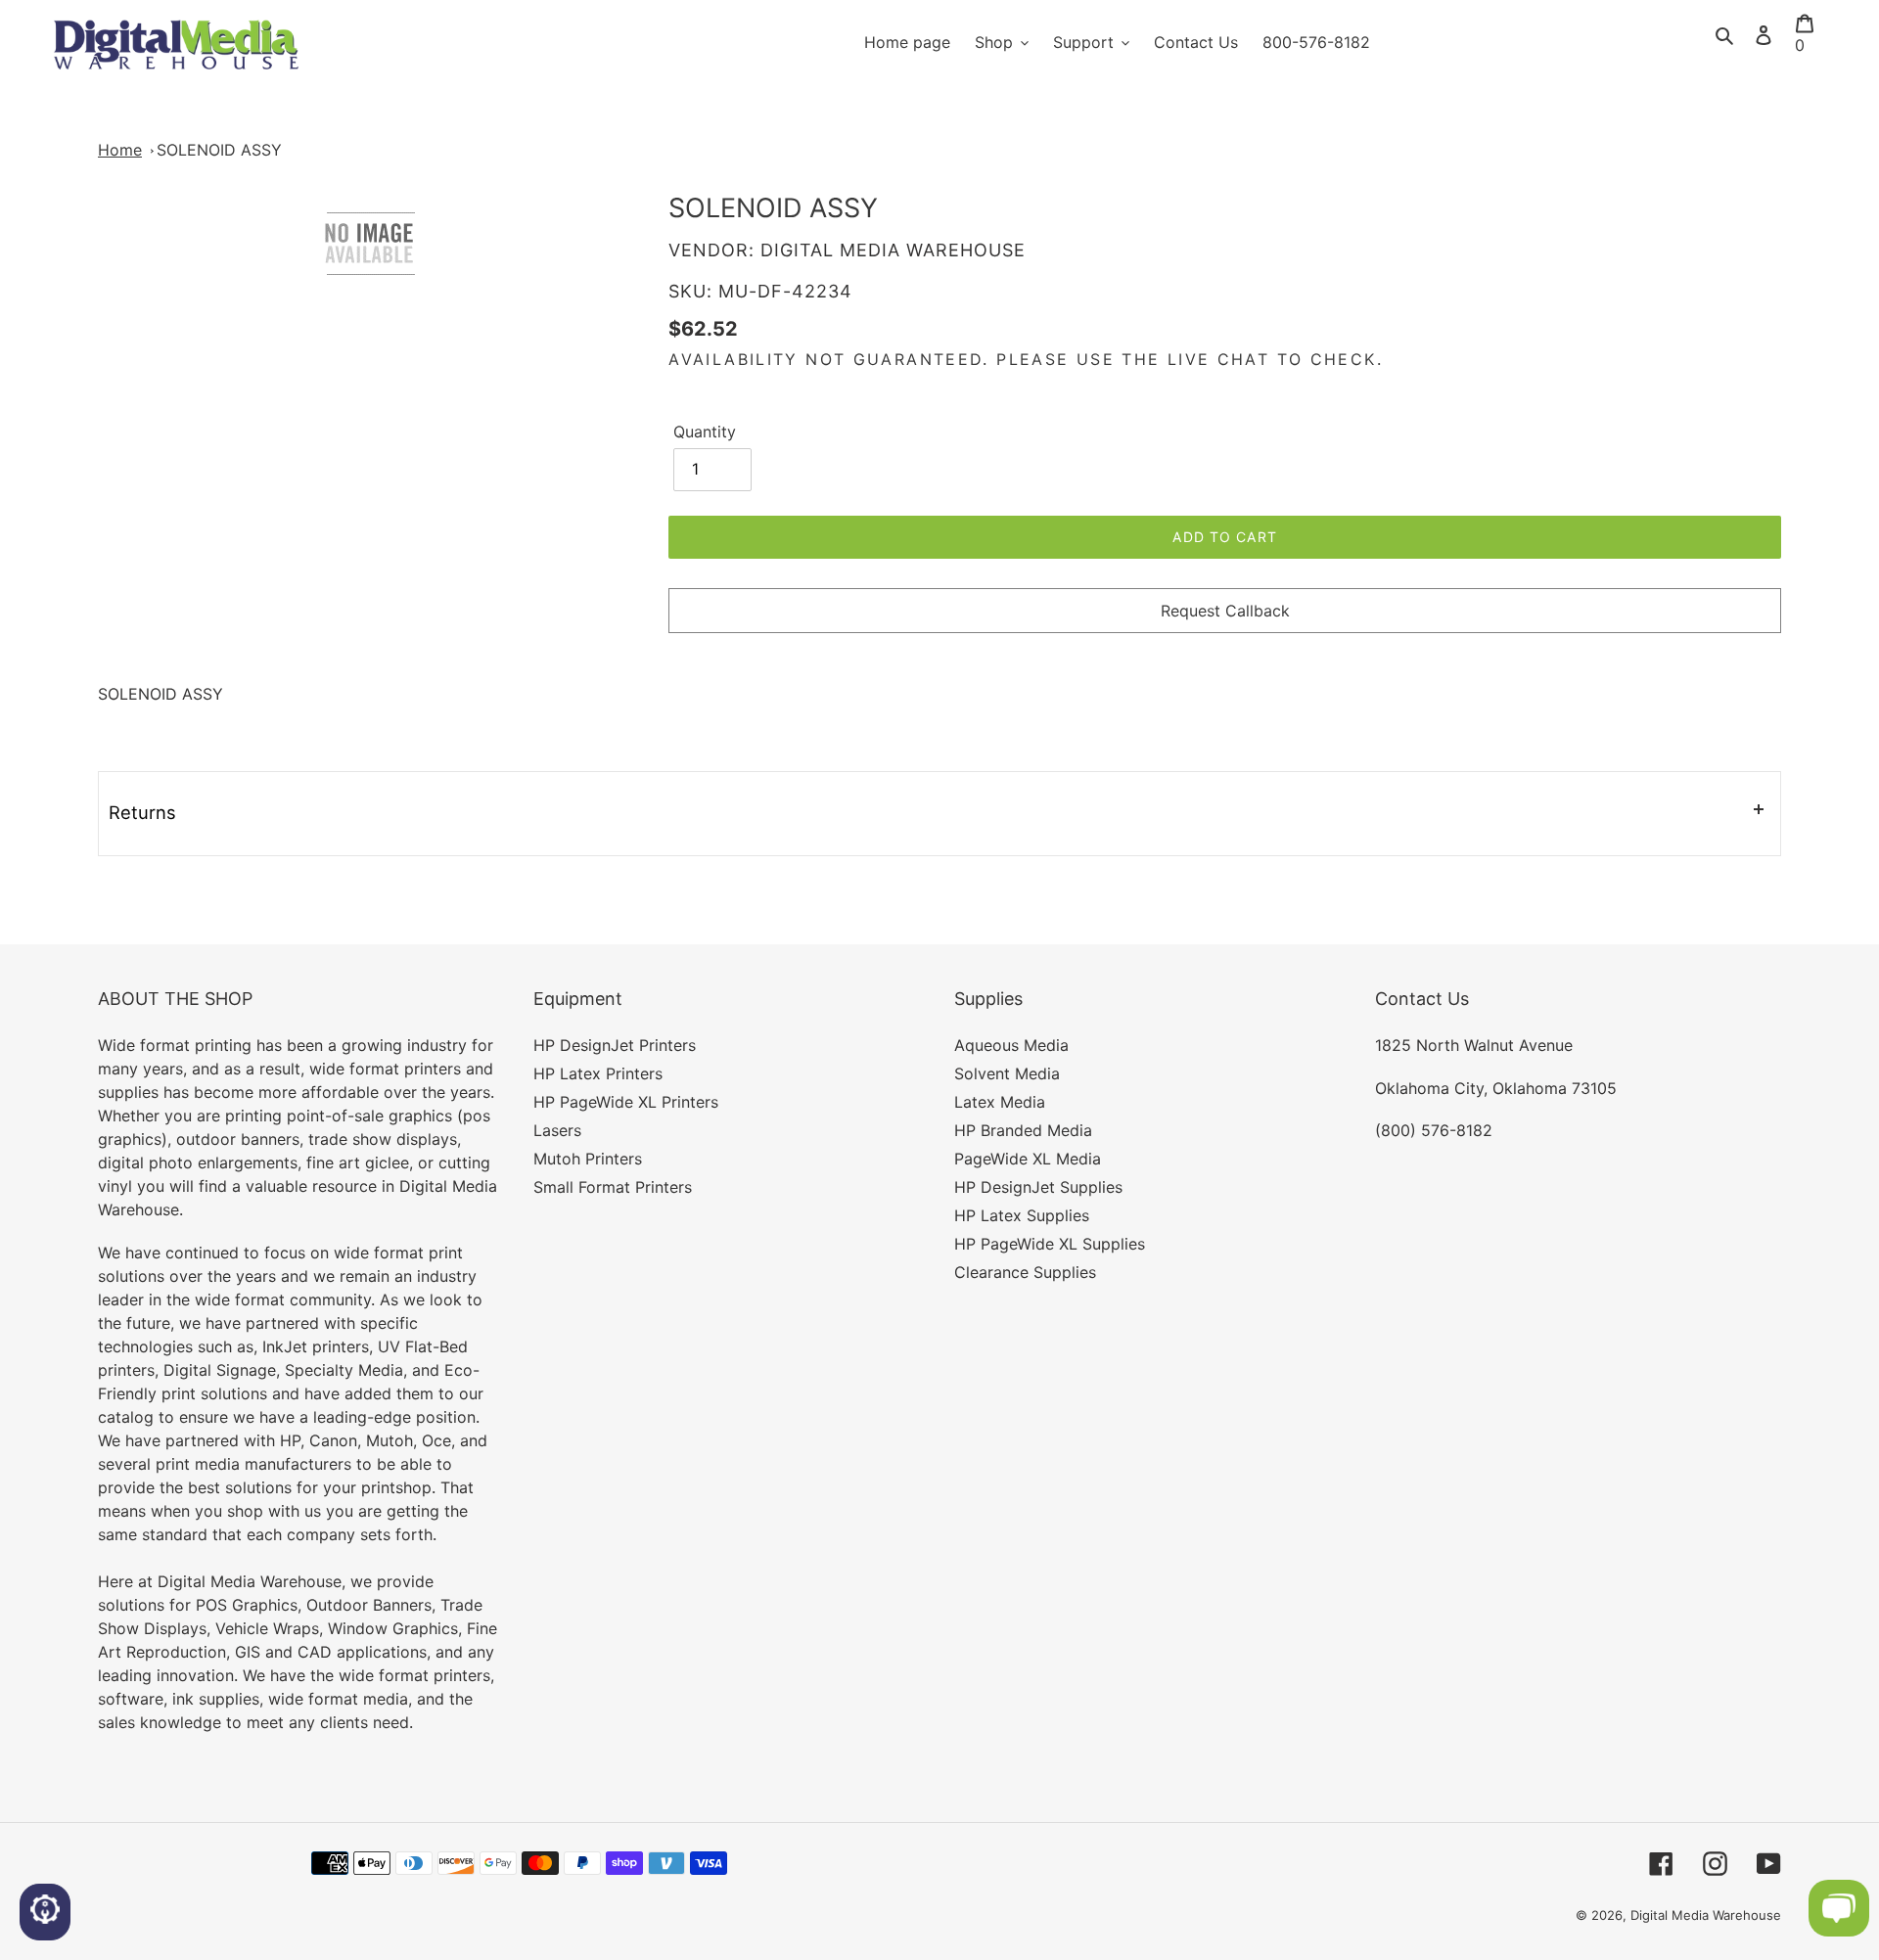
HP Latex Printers (598, 1073)
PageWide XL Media (1028, 1159)
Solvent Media (1007, 1073)
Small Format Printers (613, 1187)
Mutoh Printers (588, 1159)
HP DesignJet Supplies (1038, 1187)
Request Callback (1225, 611)
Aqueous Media (1011, 1045)
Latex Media (1000, 1102)
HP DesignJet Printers (615, 1045)
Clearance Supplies (1025, 1272)
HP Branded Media (1023, 1130)
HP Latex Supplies (1022, 1215)
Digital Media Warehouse (1706, 1915)
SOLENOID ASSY (219, 150)
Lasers (557, 1130)
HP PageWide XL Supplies (1050, 1244)
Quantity (705, 432)
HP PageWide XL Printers (626, 1102)
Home (120, 150)
